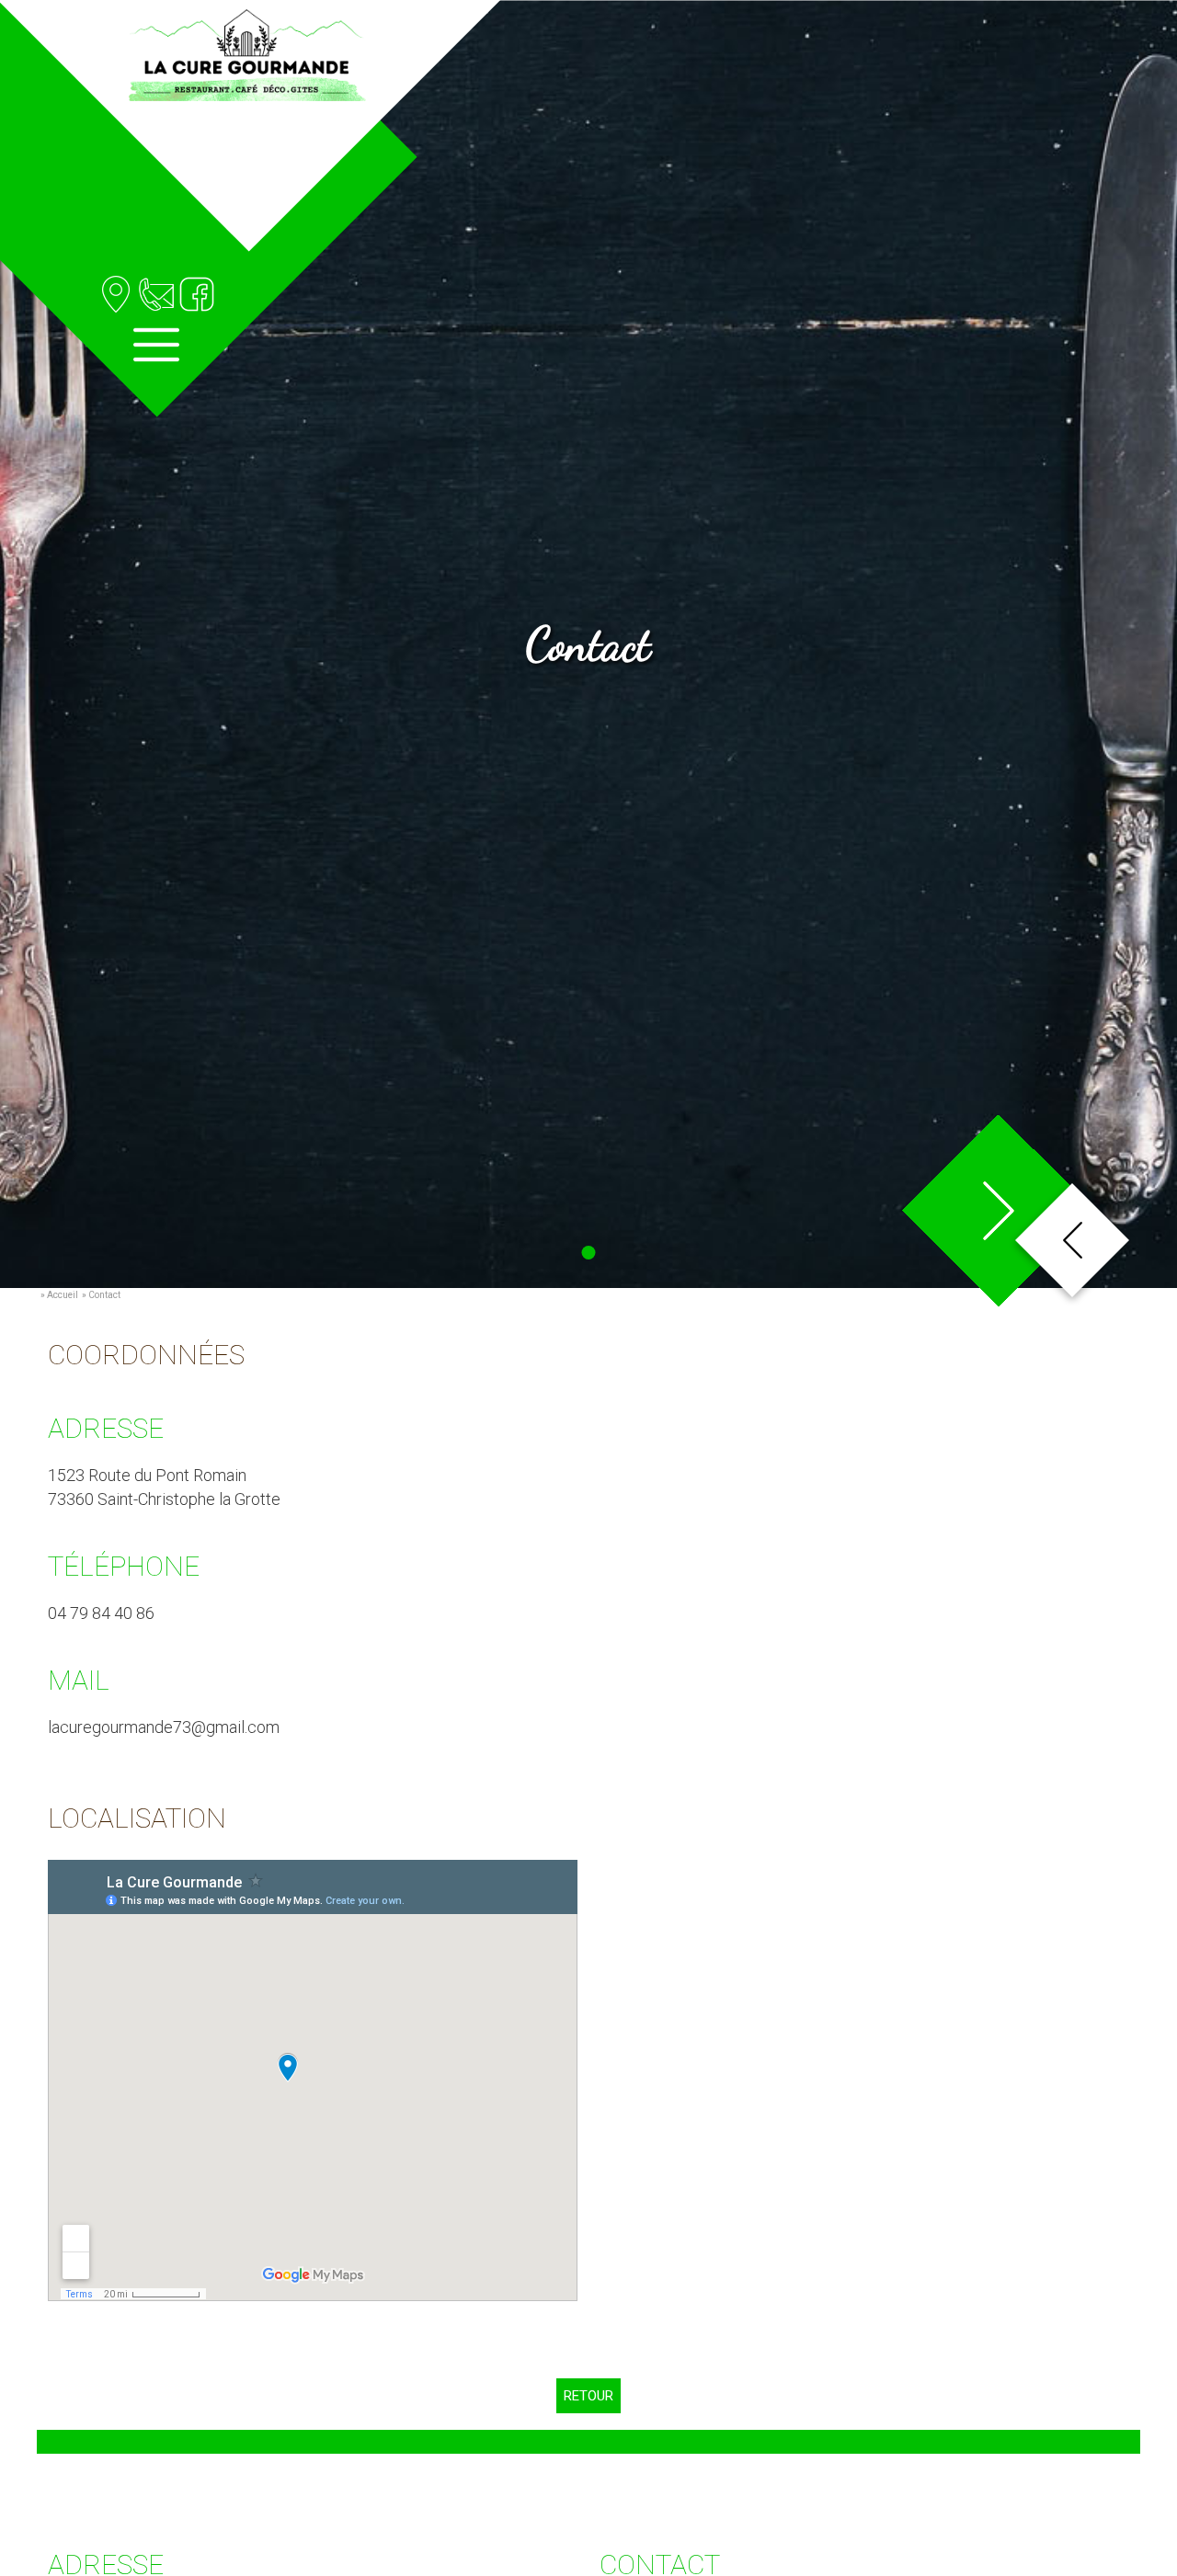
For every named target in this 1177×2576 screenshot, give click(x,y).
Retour (588, 2396)
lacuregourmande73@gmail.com (164, 1727)
